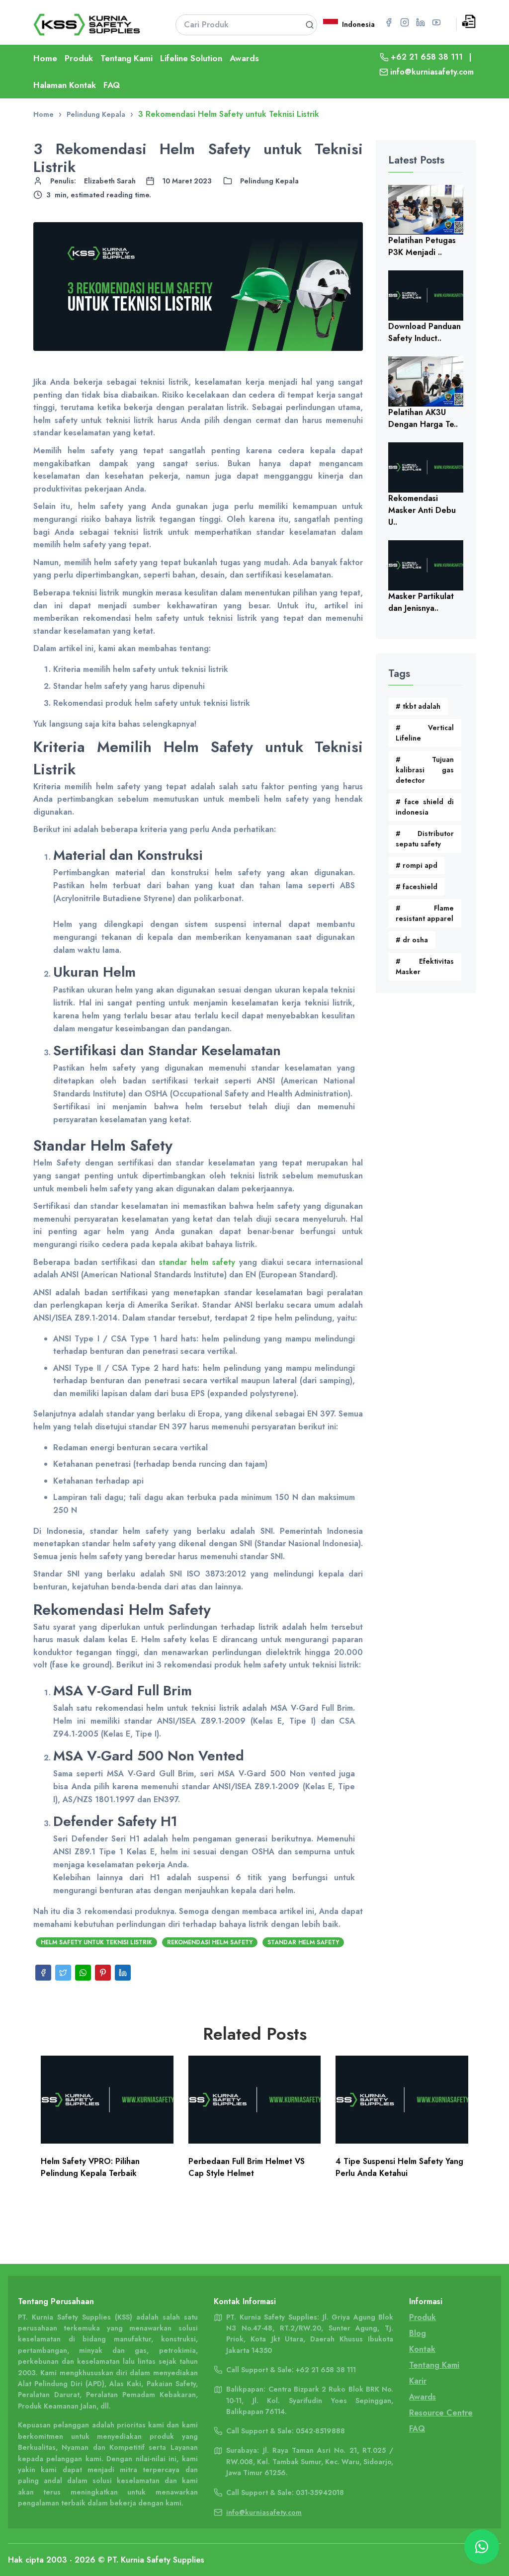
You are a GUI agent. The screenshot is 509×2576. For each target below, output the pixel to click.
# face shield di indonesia (424, 807)
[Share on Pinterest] (103, 1973)
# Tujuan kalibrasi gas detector (424, 770)
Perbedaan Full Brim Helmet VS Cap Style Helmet (247, 2167)
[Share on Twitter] (63, 1973)
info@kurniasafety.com (432, 72)
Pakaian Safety (171, 2384)
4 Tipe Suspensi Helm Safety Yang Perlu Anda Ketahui (399, 2167)
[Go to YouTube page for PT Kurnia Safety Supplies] (436, 22)
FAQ (112, 85)
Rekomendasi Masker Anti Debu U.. (422, 510)
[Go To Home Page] (92, 25)
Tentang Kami (127, 58)
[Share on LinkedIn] (123, 1973)
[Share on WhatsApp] (83, 1973)
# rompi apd (417, 865)
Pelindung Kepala (269, 181)
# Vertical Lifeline (424, 733)
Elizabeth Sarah (110, 181)
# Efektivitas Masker (424, 966)
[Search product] (310, 25)
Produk (79, 58)
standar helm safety (197, 1262)
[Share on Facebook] (43, 1973)
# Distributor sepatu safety (424, 839)
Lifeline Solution (191, 58)
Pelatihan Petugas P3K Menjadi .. (422, 246)
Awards (244, 58)
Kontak (422, 2349)
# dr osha (412, 940)
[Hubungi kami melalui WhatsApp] (482, 2547)
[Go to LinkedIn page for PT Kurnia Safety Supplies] (421, 22)
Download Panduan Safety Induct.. (424, 332)
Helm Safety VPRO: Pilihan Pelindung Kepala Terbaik (90, 2167)
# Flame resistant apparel (424, 913)
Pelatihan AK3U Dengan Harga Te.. (423, 418)
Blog (418, 2333)
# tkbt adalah (418, 706)
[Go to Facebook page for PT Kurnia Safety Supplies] (389, 22)
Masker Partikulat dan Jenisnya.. (421, 602)
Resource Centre (441, 2413)
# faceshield (417, 887)
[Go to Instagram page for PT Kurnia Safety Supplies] (405, 22)
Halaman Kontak (65, 85)
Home (45, 58)
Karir (418, 2381)
